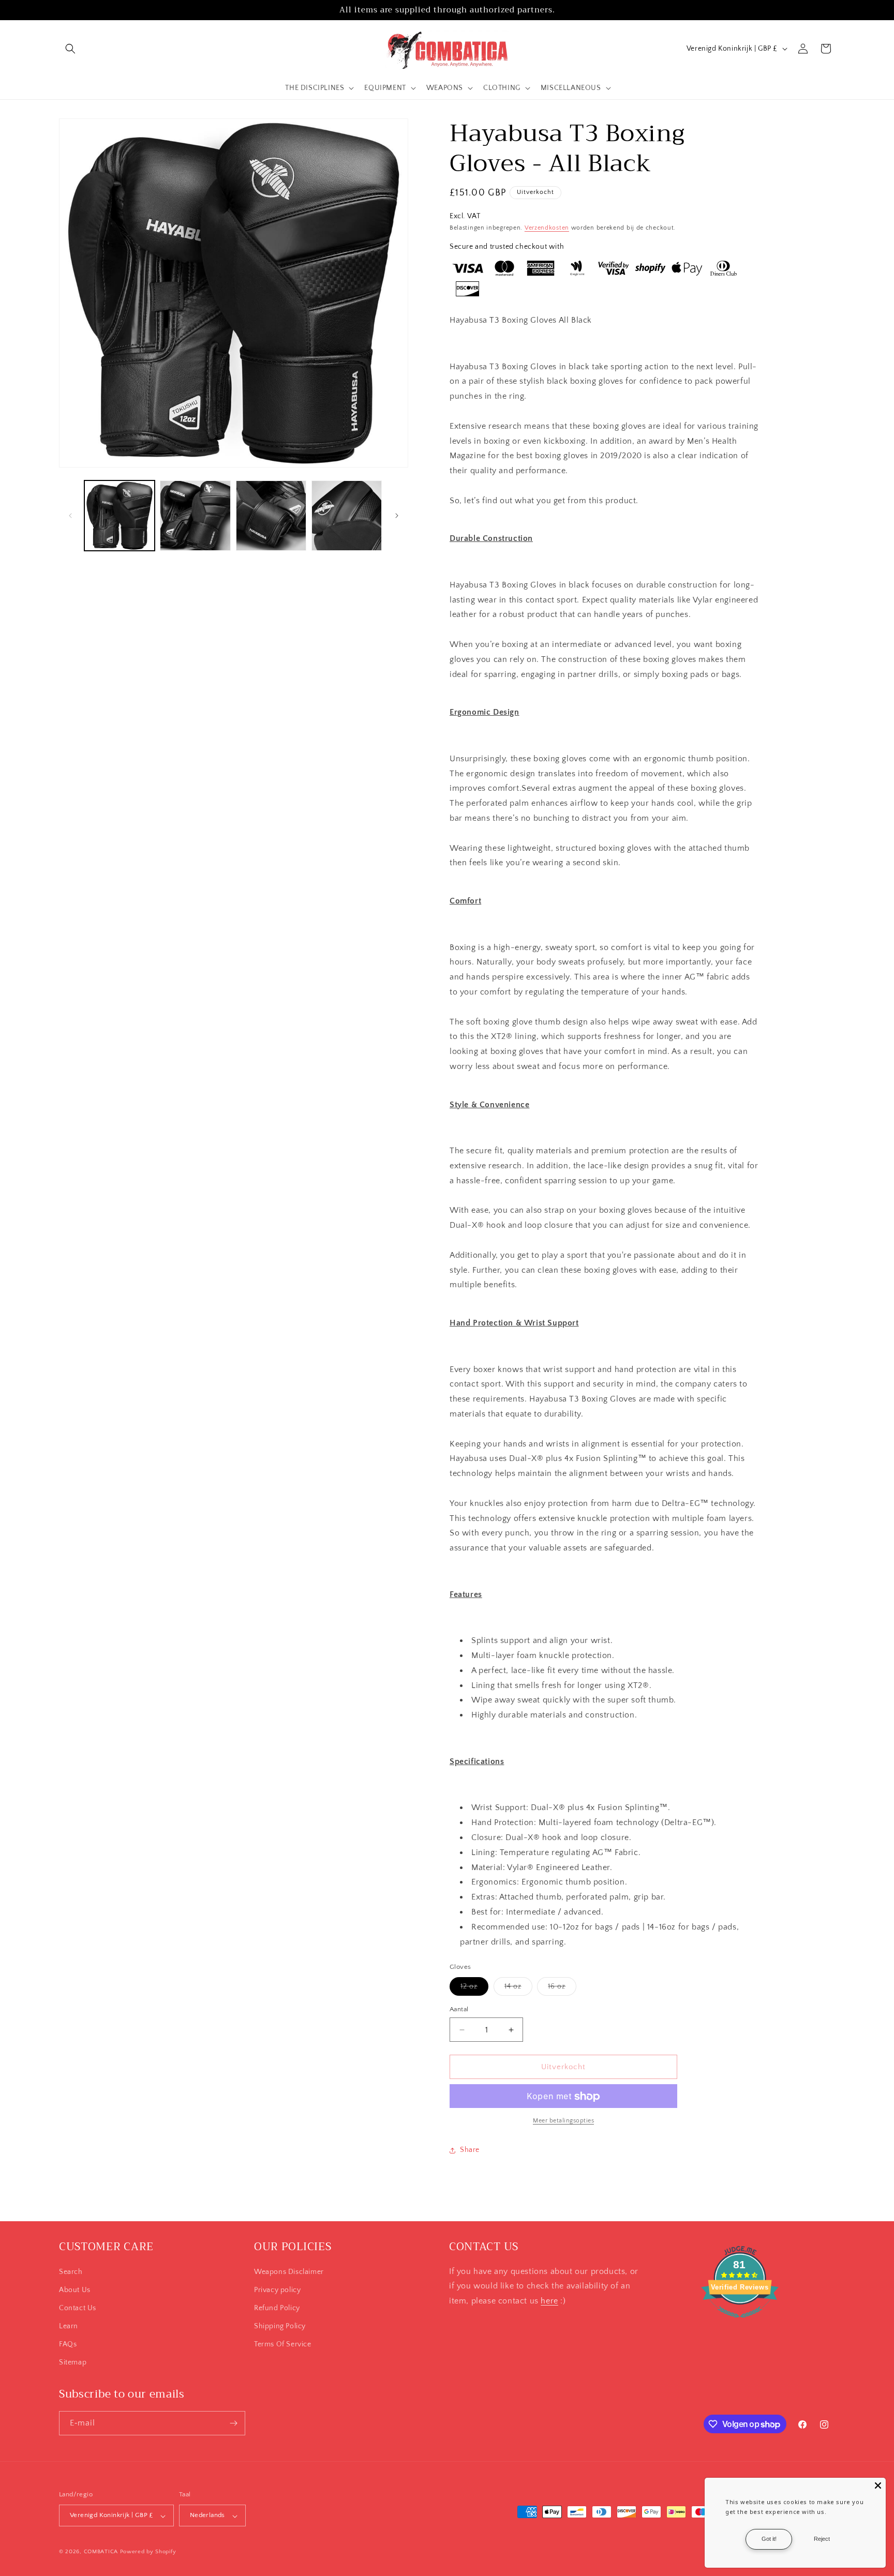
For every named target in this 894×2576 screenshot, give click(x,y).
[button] (70, 49)
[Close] (878, 2485)
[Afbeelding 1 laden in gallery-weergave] (120, 516)
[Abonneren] (233, 2423)
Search (71, 2271)
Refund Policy (277, 2308)
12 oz (474, 1989)
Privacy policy (277, 2289)
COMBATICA (101, 2552)
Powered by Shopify (148, 2552)
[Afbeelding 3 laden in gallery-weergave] (271, 516)
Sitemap (73, 2362)
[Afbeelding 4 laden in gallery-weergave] (347, 516)
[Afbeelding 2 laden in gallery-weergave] (195, 516)
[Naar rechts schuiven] (397, 516)
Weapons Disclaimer (289, 2271)
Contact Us (78, 2308)
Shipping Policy (280, 2326)
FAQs (68, 2344)
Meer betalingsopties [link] (563, 2121)
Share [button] (470, 2150)
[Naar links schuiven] (70, 516)
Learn (69, 2326)
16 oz (562, 1989)
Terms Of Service (283, 2344)
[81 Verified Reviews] (740, 2323)
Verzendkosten (547, 228)
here (549, 2300)
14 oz (518, 1989)
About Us (75, 2289)
